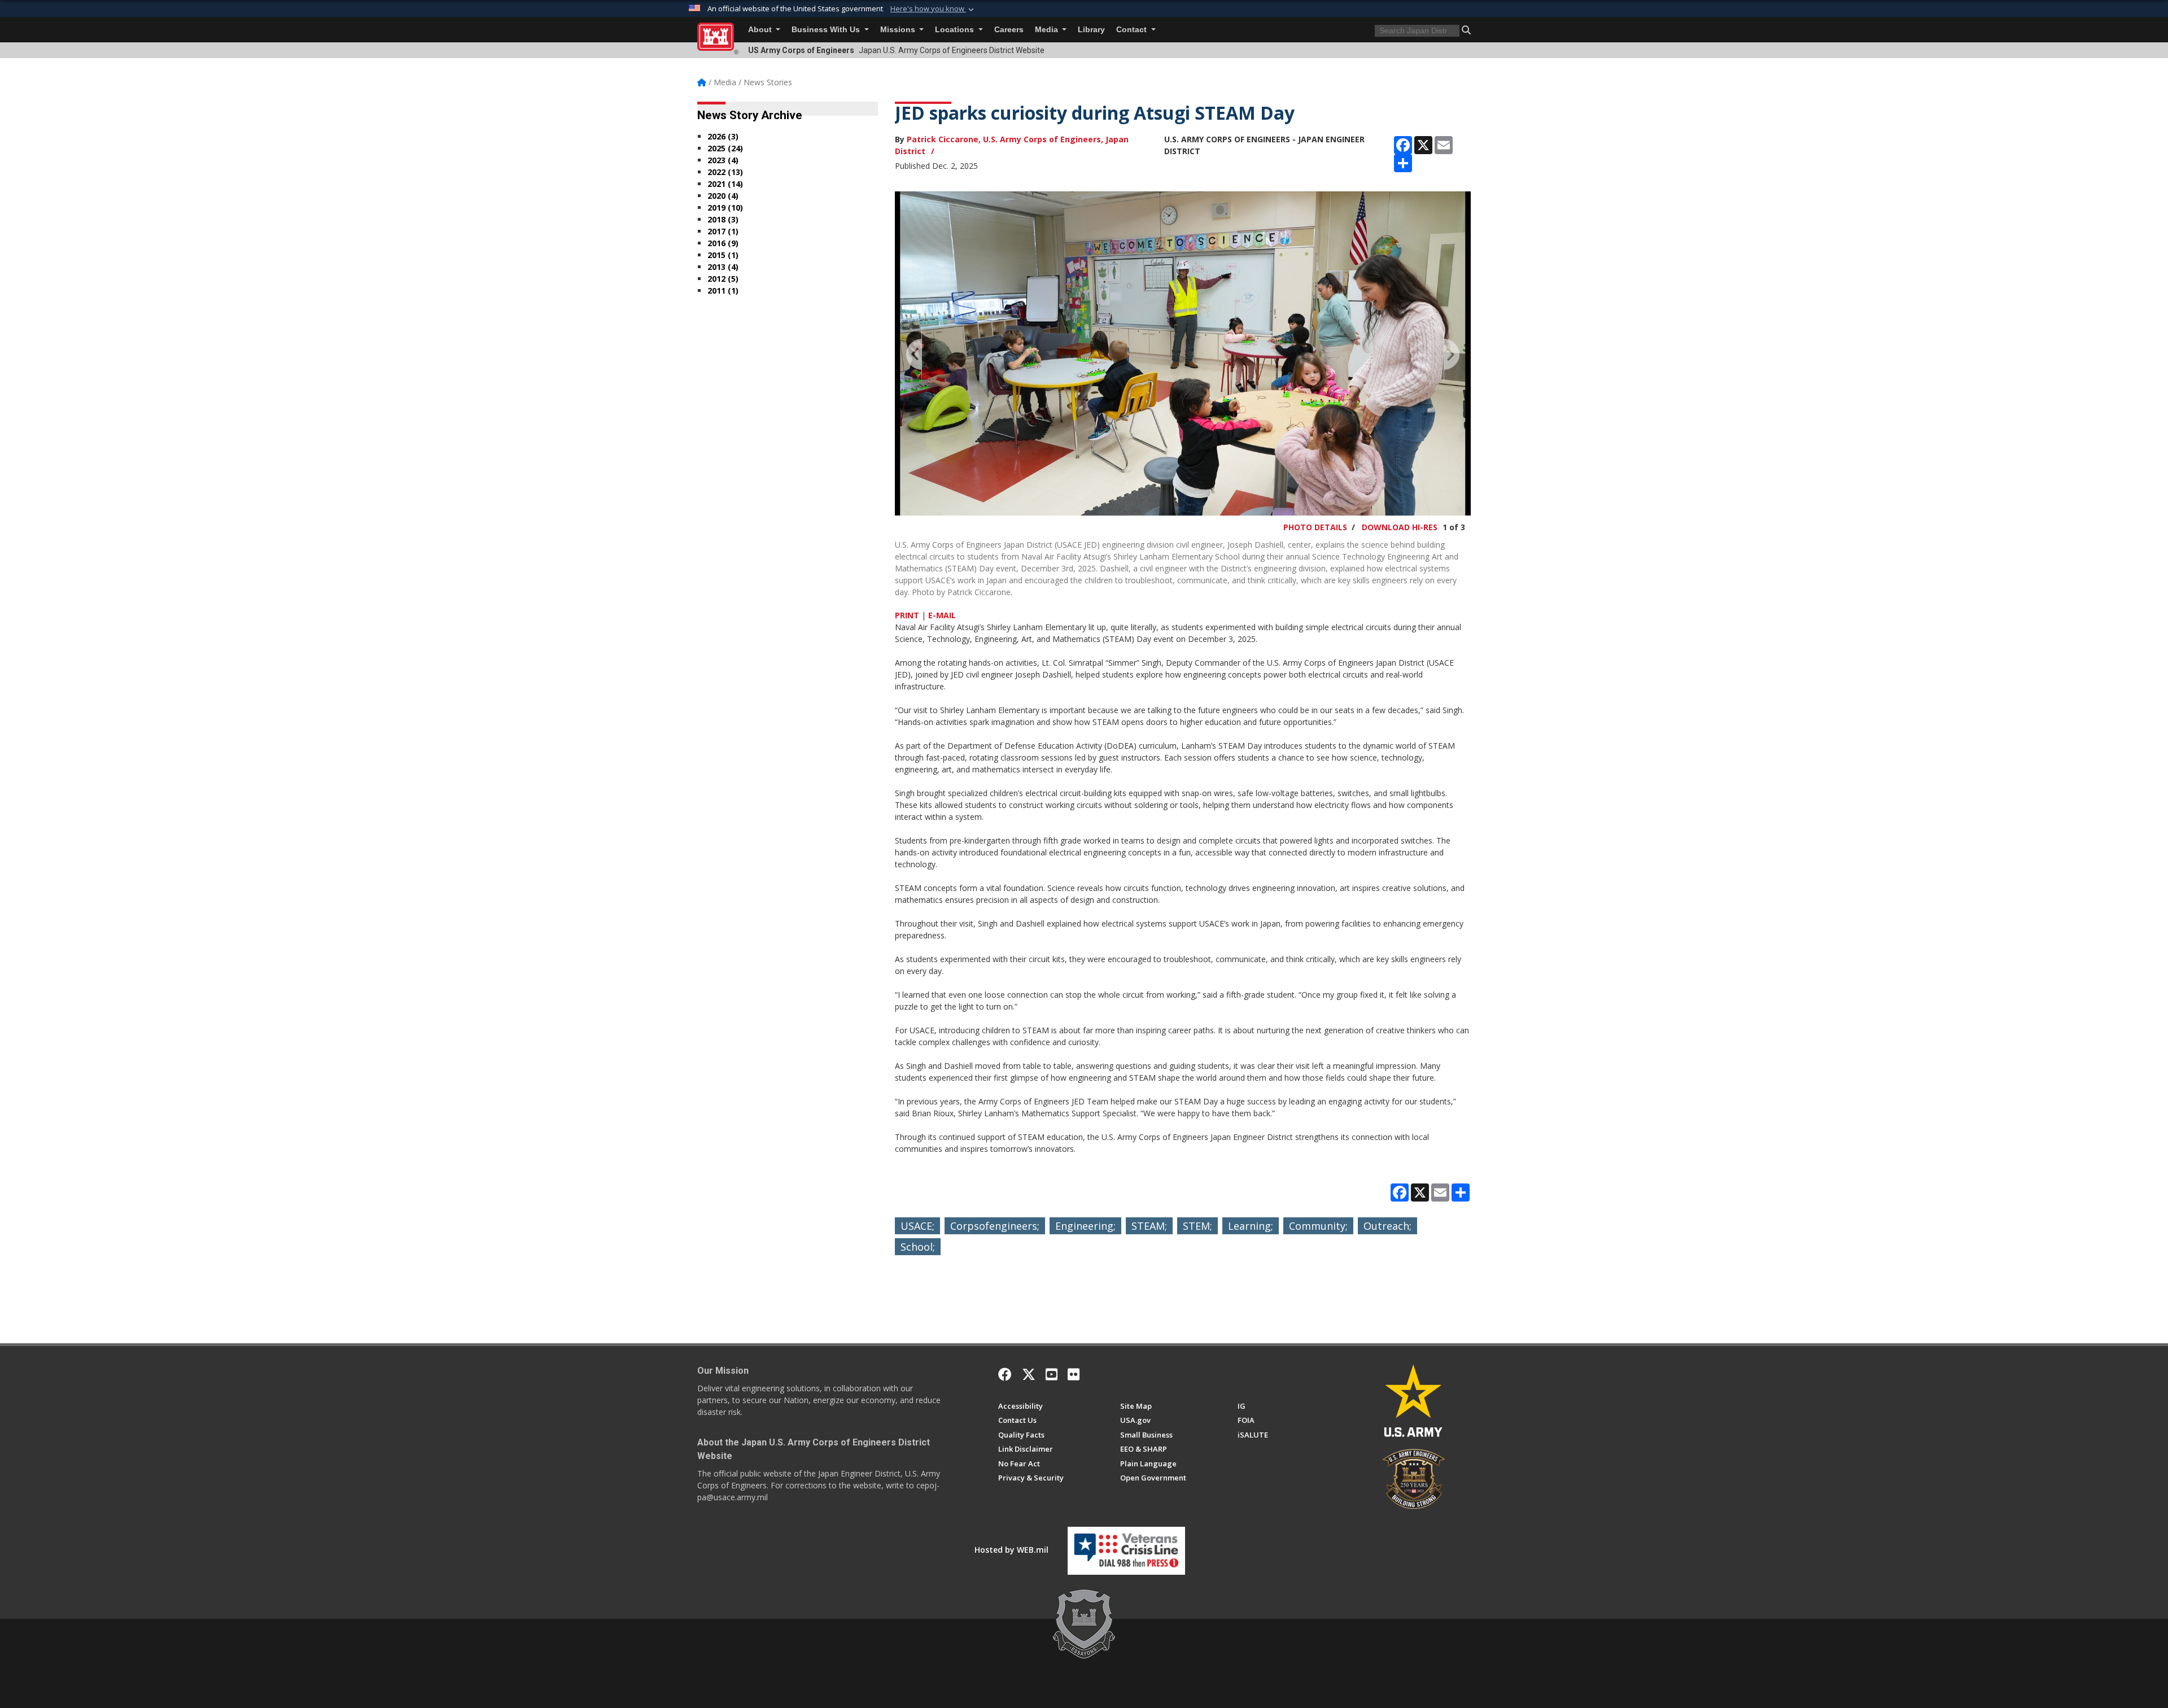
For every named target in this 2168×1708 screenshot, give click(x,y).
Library (1091, 30)
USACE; (917, 1226)
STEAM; (1149, 1226)
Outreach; (1387, 1226)
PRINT (907, 615)
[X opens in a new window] (1029, 1374)
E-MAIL (942, 615)
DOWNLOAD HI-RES (1400, 527)
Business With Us (827, 30)
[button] (933, 9)
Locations (956, 30)
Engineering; (1085, 1226)
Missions (899, 30)
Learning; (1251, 1226)
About (761, 30)
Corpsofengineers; (995, 1226)
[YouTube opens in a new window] (1052, 1374)
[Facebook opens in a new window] (1005, 1374)
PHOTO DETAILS (1315, 527)
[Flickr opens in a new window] (1074, 1374)
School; (918, 1247)
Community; (1318, 1226)
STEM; (1197, 1226)
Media (1048, 30)
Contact (1133, 30)
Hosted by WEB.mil (1011, 1550)
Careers (1009, 30)
